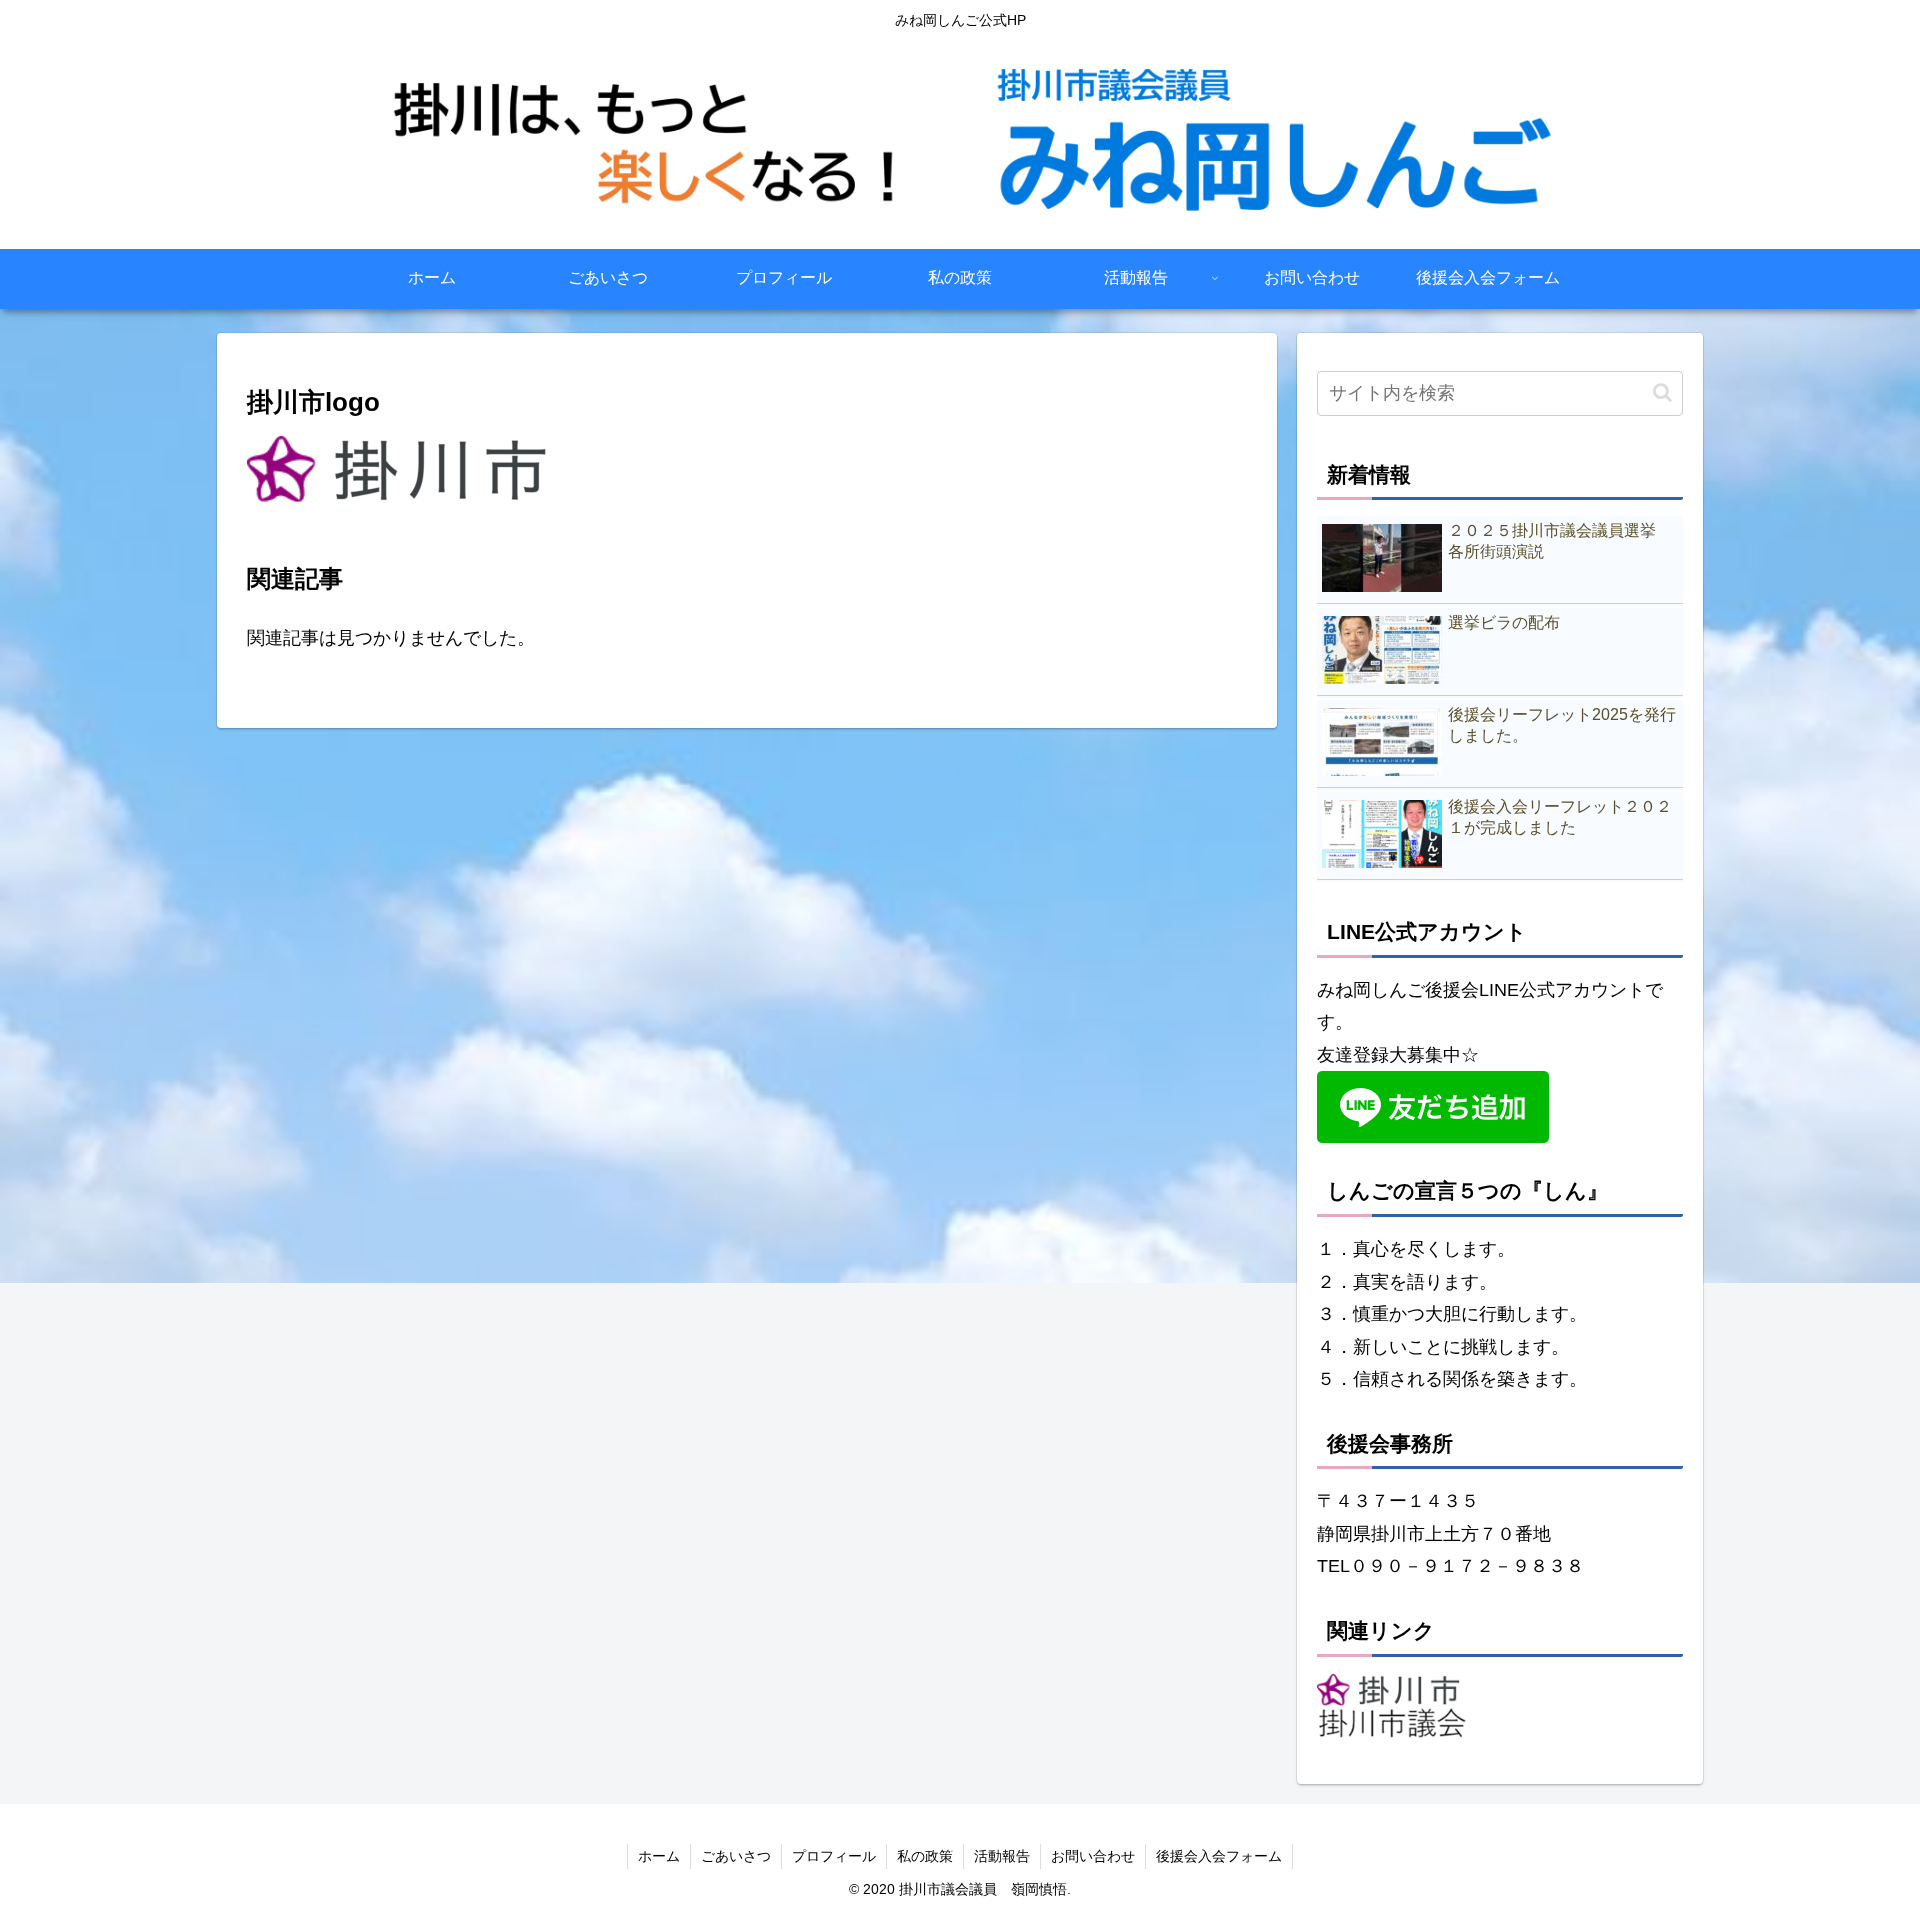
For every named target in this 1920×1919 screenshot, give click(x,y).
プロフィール (834, 1856)
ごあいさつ (736, 1856)
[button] (1662, 392)
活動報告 (1002, 1856)
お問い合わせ (1093, 1856)
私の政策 (925, 1856)
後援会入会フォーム (1219, 1856)
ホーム (659, 1856)
